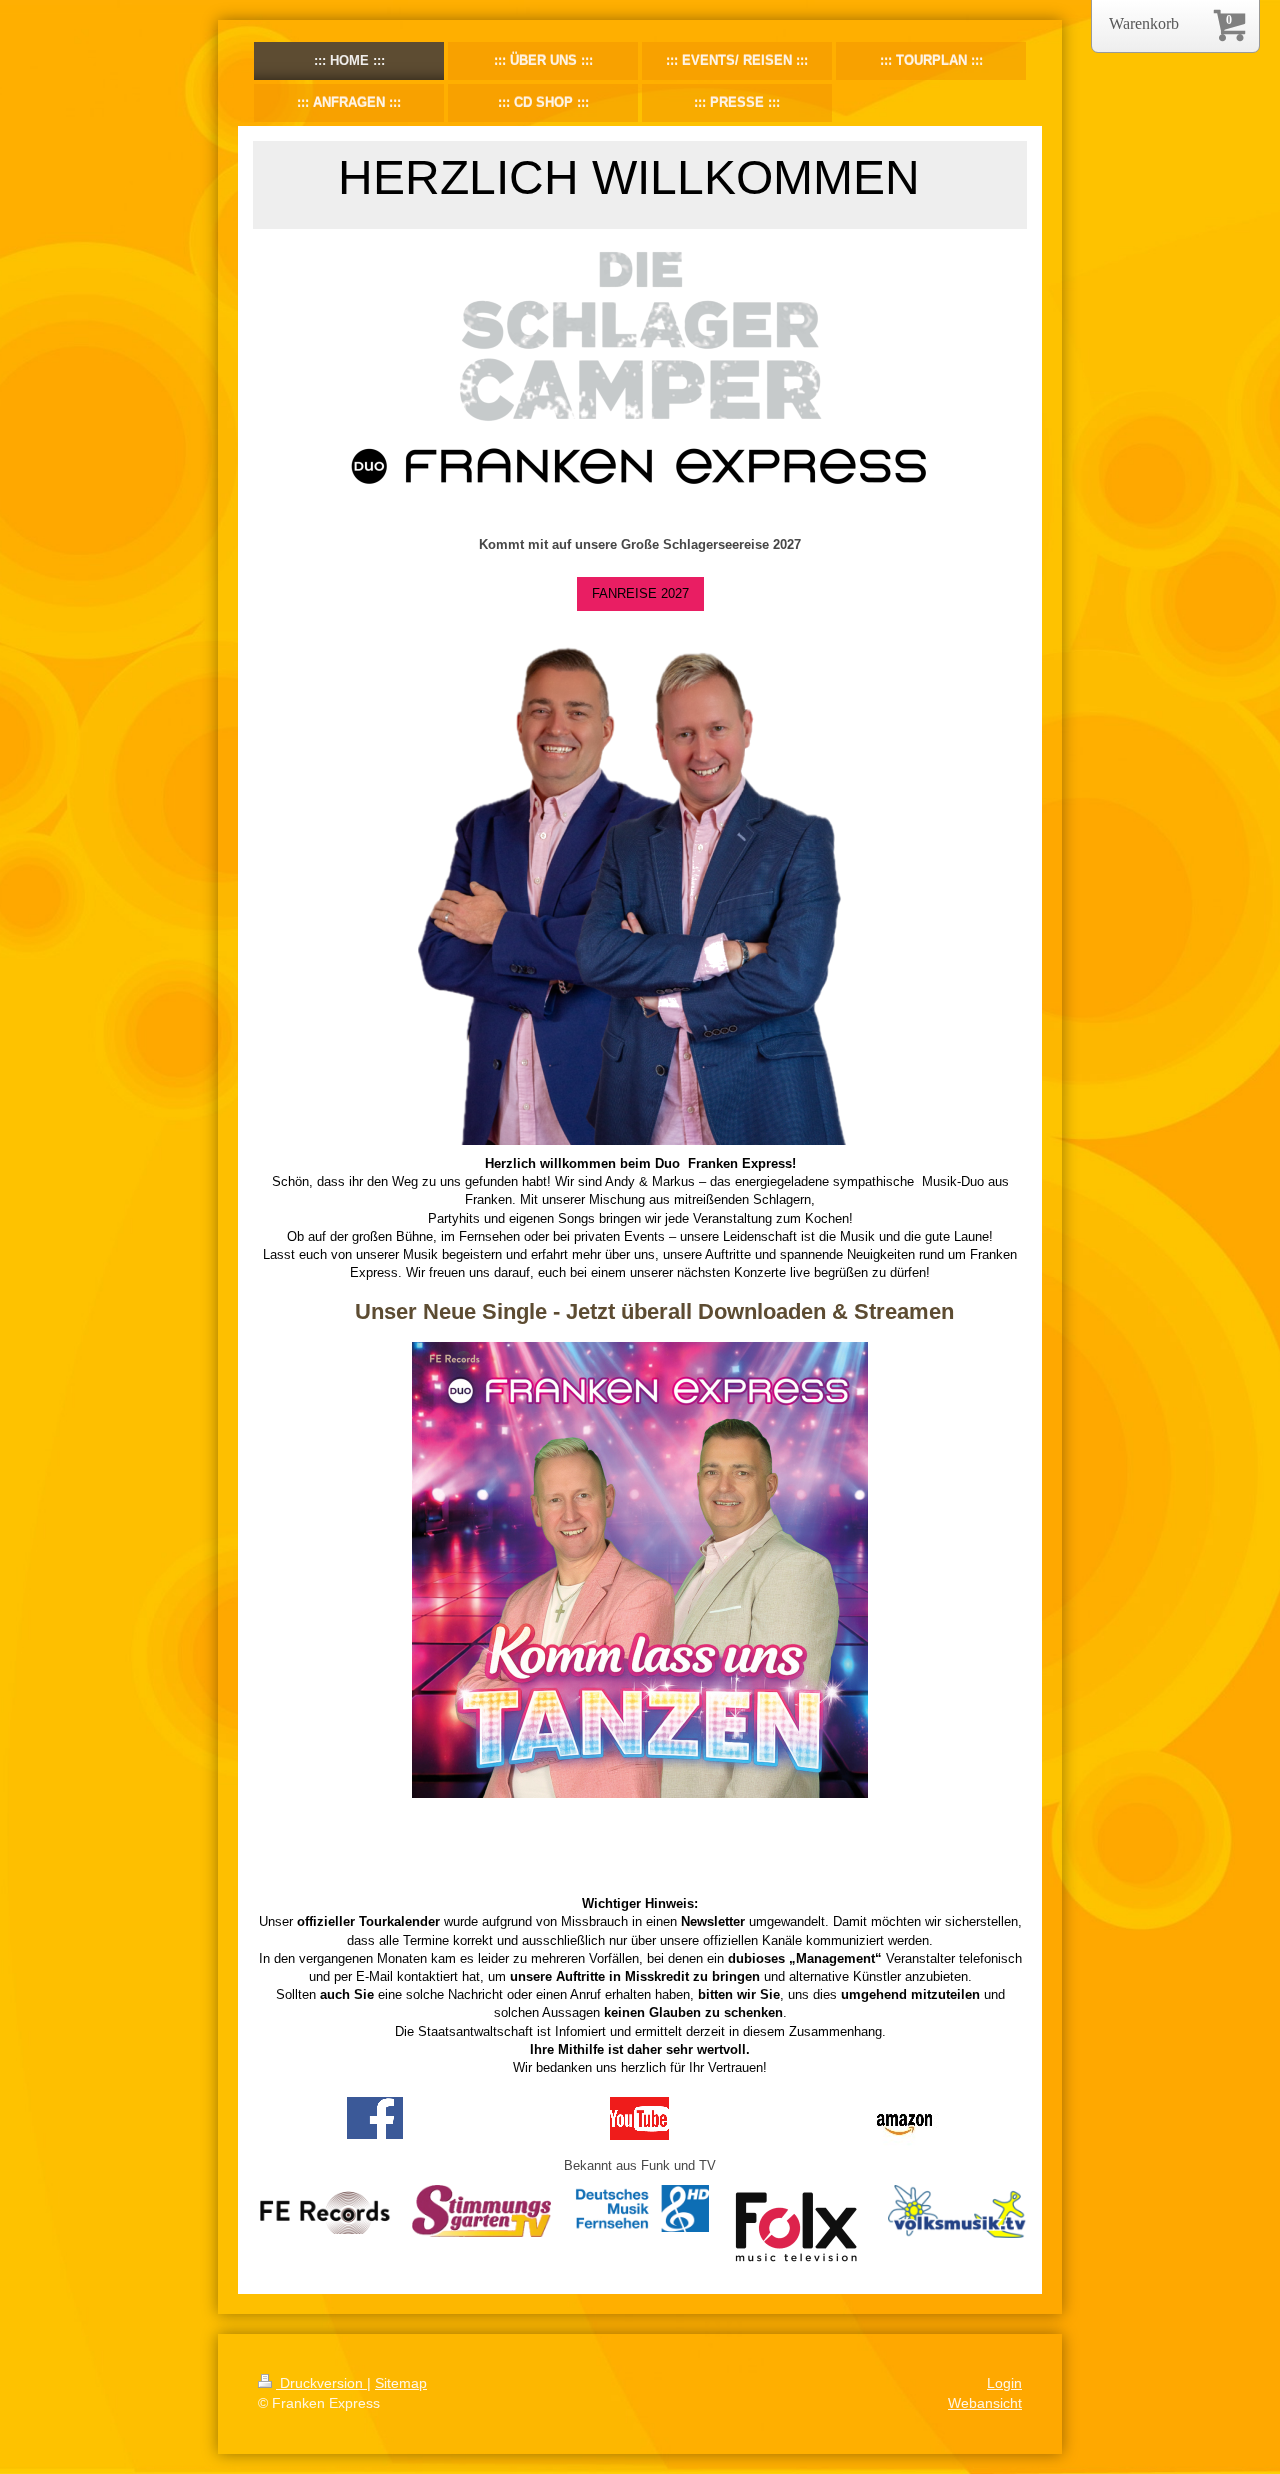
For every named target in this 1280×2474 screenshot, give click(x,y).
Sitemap (401, 2383)
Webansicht (985, 2403)
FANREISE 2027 (640, 593)
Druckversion (321, 2383)
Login (1004, 2383)
